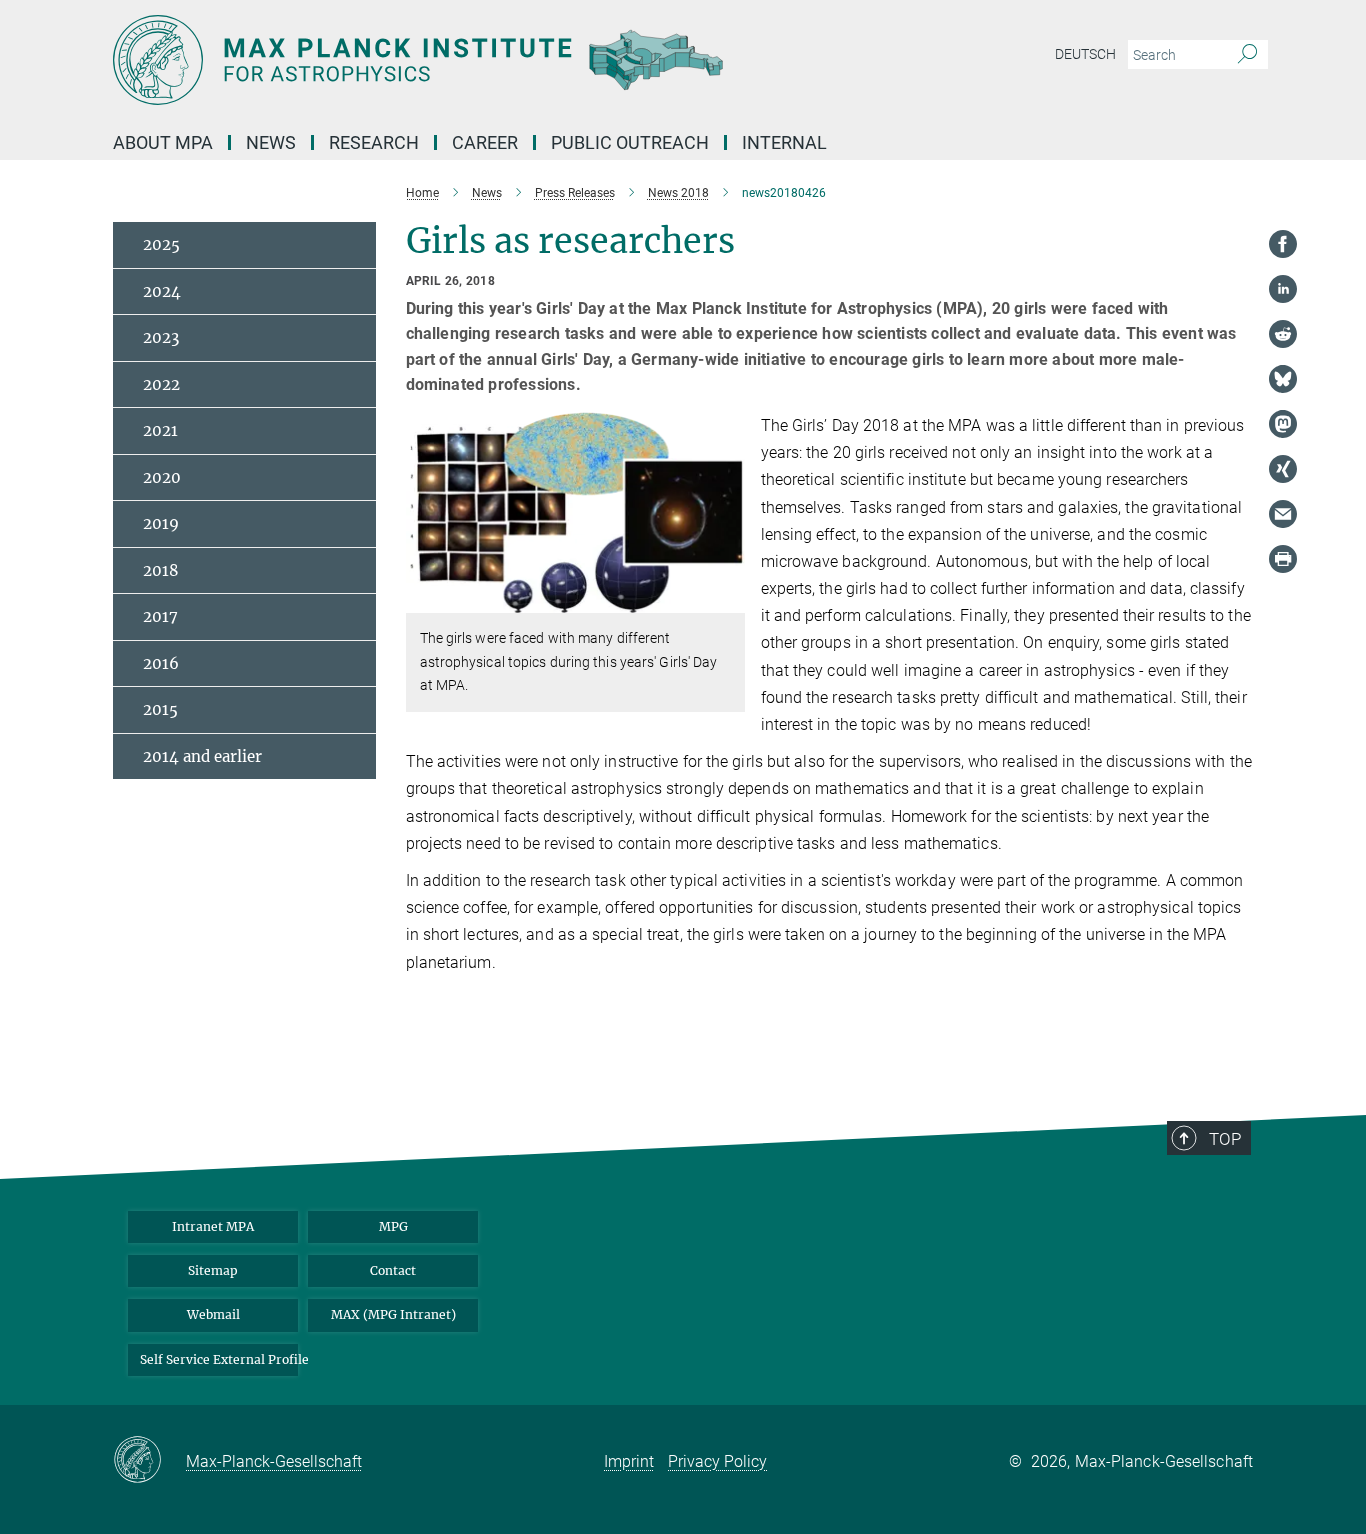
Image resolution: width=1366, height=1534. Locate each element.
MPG (393, 1226)
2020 (162, 477)
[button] (727, 598)
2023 (161, 337)
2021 (160, 430)
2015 (160, 709)
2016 (161, 663)
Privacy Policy (717, 1461)
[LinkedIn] (1283, 289)
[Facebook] (1283, 244)
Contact (393, 1270)
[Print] (1283, 559)
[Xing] (1283, 469)
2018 (161, 570)
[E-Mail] (1283, 514)
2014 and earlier (202, 756)
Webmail (213, 1314)
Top (1225, 1139)
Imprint (629, 1461)
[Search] (1247, 55)
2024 (162, 291)
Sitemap (213, 1270)
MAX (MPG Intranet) (393, 1314)
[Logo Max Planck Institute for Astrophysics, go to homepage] (488, 60)
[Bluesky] (1283, 379)
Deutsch (1085, 54)
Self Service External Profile (219, 1359)
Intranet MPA (213, 1226)
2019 (161, 523)
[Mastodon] (1283, 424)
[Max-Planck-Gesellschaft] (149, 1461)
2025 (161, 244)
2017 (160, 616)
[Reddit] (1283, 334)
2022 (161, 384)
